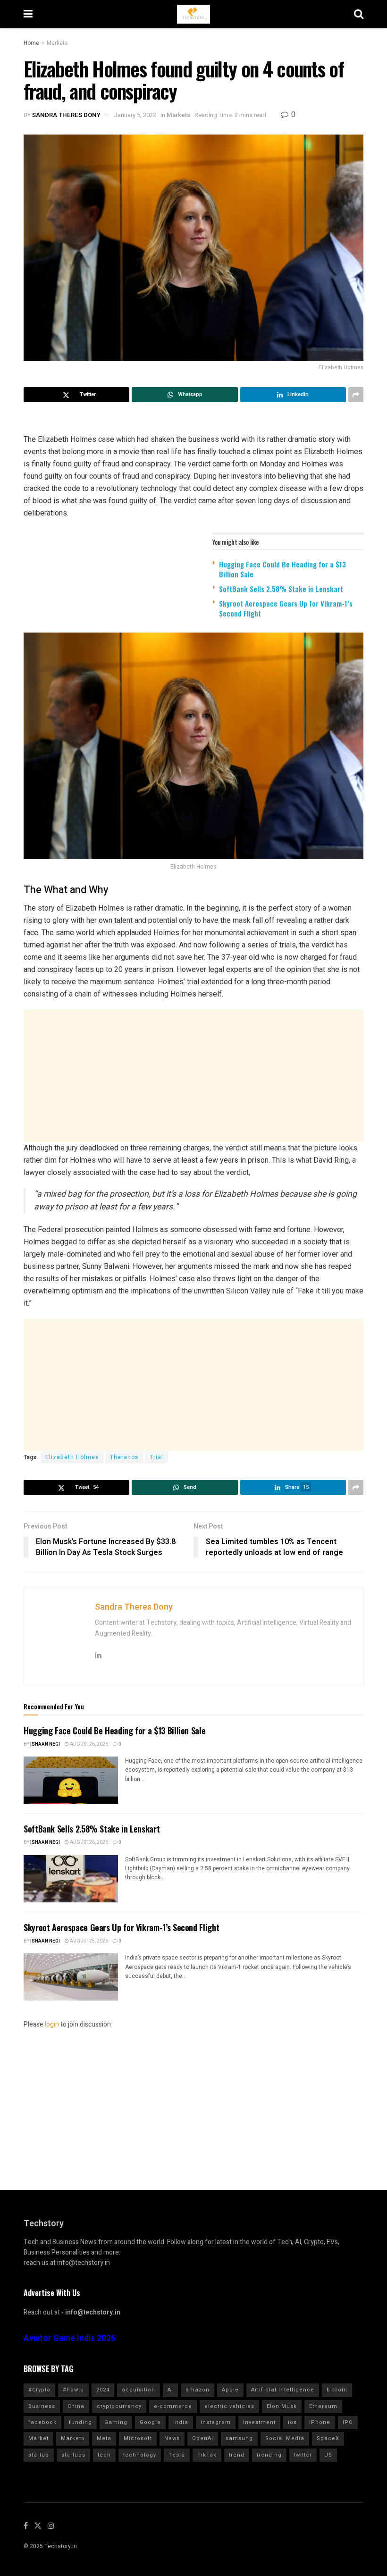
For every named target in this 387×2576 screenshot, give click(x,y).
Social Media (285, 2438)
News (172, 2438)
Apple (230, 2390)
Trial (156, 1457)
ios (292, 2422)
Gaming (116, 2422)
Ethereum (323, 2406)
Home (31, 43)
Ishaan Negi (45, 1744)
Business (42, 2406)
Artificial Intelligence (283, 2390)
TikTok (207, 2455)
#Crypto (39, 2390)
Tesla (177, 2455)
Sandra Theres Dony (66, 115)
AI (170, 2390)
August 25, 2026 (88, 1941)
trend (237, 2455)
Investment (259, 2422)
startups (73, 2455)
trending (269, 2455)
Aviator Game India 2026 (70, 2338)
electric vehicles (229, 2406)
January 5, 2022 (135, 115)
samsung (239, 2438)
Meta (104, 2438)
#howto (73, 2390)
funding (80, 2422)
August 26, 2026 (88, 1744)
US (328, 2455)
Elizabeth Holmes (72, 1457)
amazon (198, 2390)
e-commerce (173, 2406)
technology (140, 2455)
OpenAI (203, 2438)
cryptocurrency (119, 2406)
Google (150, 2422)
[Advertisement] (193, 1076)
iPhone (320, 2422)
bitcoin (337, 2390)
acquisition (139, 2390)
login (52, 2024)
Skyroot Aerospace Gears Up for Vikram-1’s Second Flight (286, 608)
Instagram (216, 2422)
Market (38, 2438)
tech (104, 2455)
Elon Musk (282, 2406)
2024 (103, 2390)
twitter (303, 2455)
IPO (348, 2422)
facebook (42, 2422)
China (76, 2406)
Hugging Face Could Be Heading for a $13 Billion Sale (282, 569)
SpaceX (328, 2438)
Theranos (124, 1457)
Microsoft (138, 2438)
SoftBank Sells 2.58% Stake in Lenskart (281, 589)
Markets (57, 43)
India (181, 2422)
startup (39, 2455)
